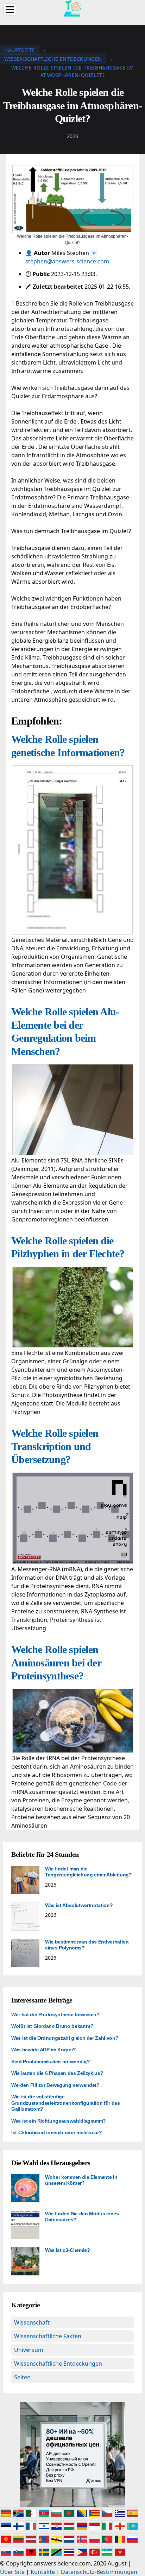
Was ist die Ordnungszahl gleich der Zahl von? (65, 2038)
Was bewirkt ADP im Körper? (44, 2050)
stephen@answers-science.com (67, 261)
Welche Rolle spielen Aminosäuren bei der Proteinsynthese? (56, 1663)
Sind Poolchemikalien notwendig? (51, 2062)
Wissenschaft (32, 2322)
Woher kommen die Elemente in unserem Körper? (81, 2180)
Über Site (12, 2572)
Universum (29, 2350)
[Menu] (10, 10)
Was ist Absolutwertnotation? (79, 1905)
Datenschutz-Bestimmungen (99, 2572)
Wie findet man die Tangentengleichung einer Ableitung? (89, 1872)
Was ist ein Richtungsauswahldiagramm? (59, 2121)
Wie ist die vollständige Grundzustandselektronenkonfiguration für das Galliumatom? (66, 2103)
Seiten (22, 2377)
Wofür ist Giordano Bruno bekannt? (52, 2026)
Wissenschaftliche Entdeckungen (58, 2364)
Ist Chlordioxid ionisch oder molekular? (56, 2132)
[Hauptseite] (72, 8)
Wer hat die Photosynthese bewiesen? (55, 2014)
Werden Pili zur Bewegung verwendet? (55, 2085)
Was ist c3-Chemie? (68, 2250)
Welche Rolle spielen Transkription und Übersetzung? (55, 1446)
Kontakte (43, 2572)
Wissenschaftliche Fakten (48, 2336)
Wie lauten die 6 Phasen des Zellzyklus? (57, 2073)
